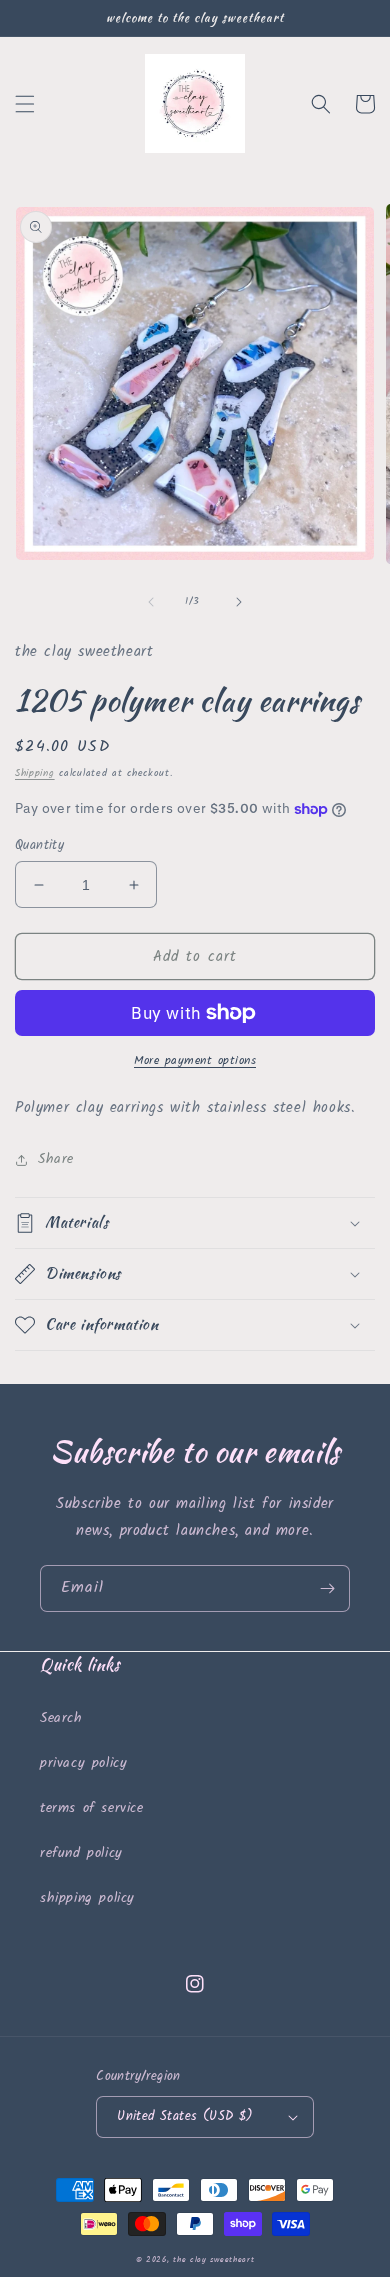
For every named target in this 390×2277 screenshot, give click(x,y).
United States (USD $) (185, 2116)
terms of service (92, 1808)
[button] (25, 104)
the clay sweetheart (213, 2259)
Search (61, 1718)
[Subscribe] (327, 1588)
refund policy (81, 1853)
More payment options (195, 1061)
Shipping (35, 773)
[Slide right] (239, 602)
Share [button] (56, 1159)
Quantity (39, 846)
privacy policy (83, 1763)
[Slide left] (151, 602)
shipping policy (87, 1898)
